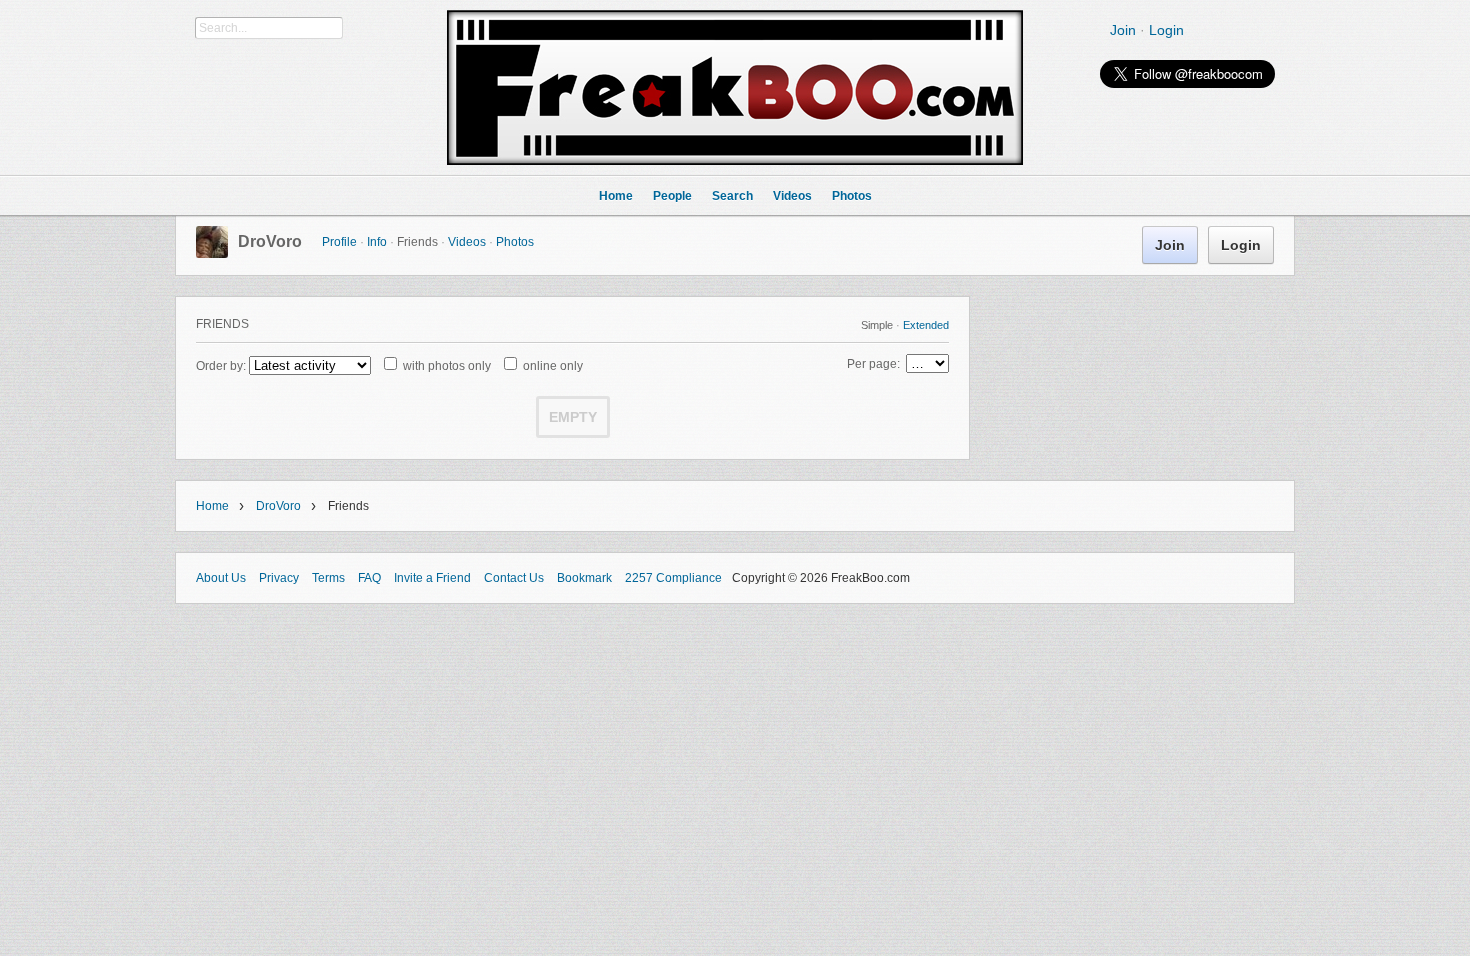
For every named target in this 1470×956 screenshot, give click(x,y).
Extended (926, 325)
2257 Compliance (673, 578)
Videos (467, 242)
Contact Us (514, 578)
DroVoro (270, 241)
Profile (339, 242)
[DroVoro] (212, 254)
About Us (221, 578)
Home (212, 506)
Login (1166, 30)
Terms (328, 578)
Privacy (279, 578)
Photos (515, 242)
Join (1123, 30)
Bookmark (584, 578)
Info (377, 242)
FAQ (369, 578)
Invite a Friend (432, 578)
